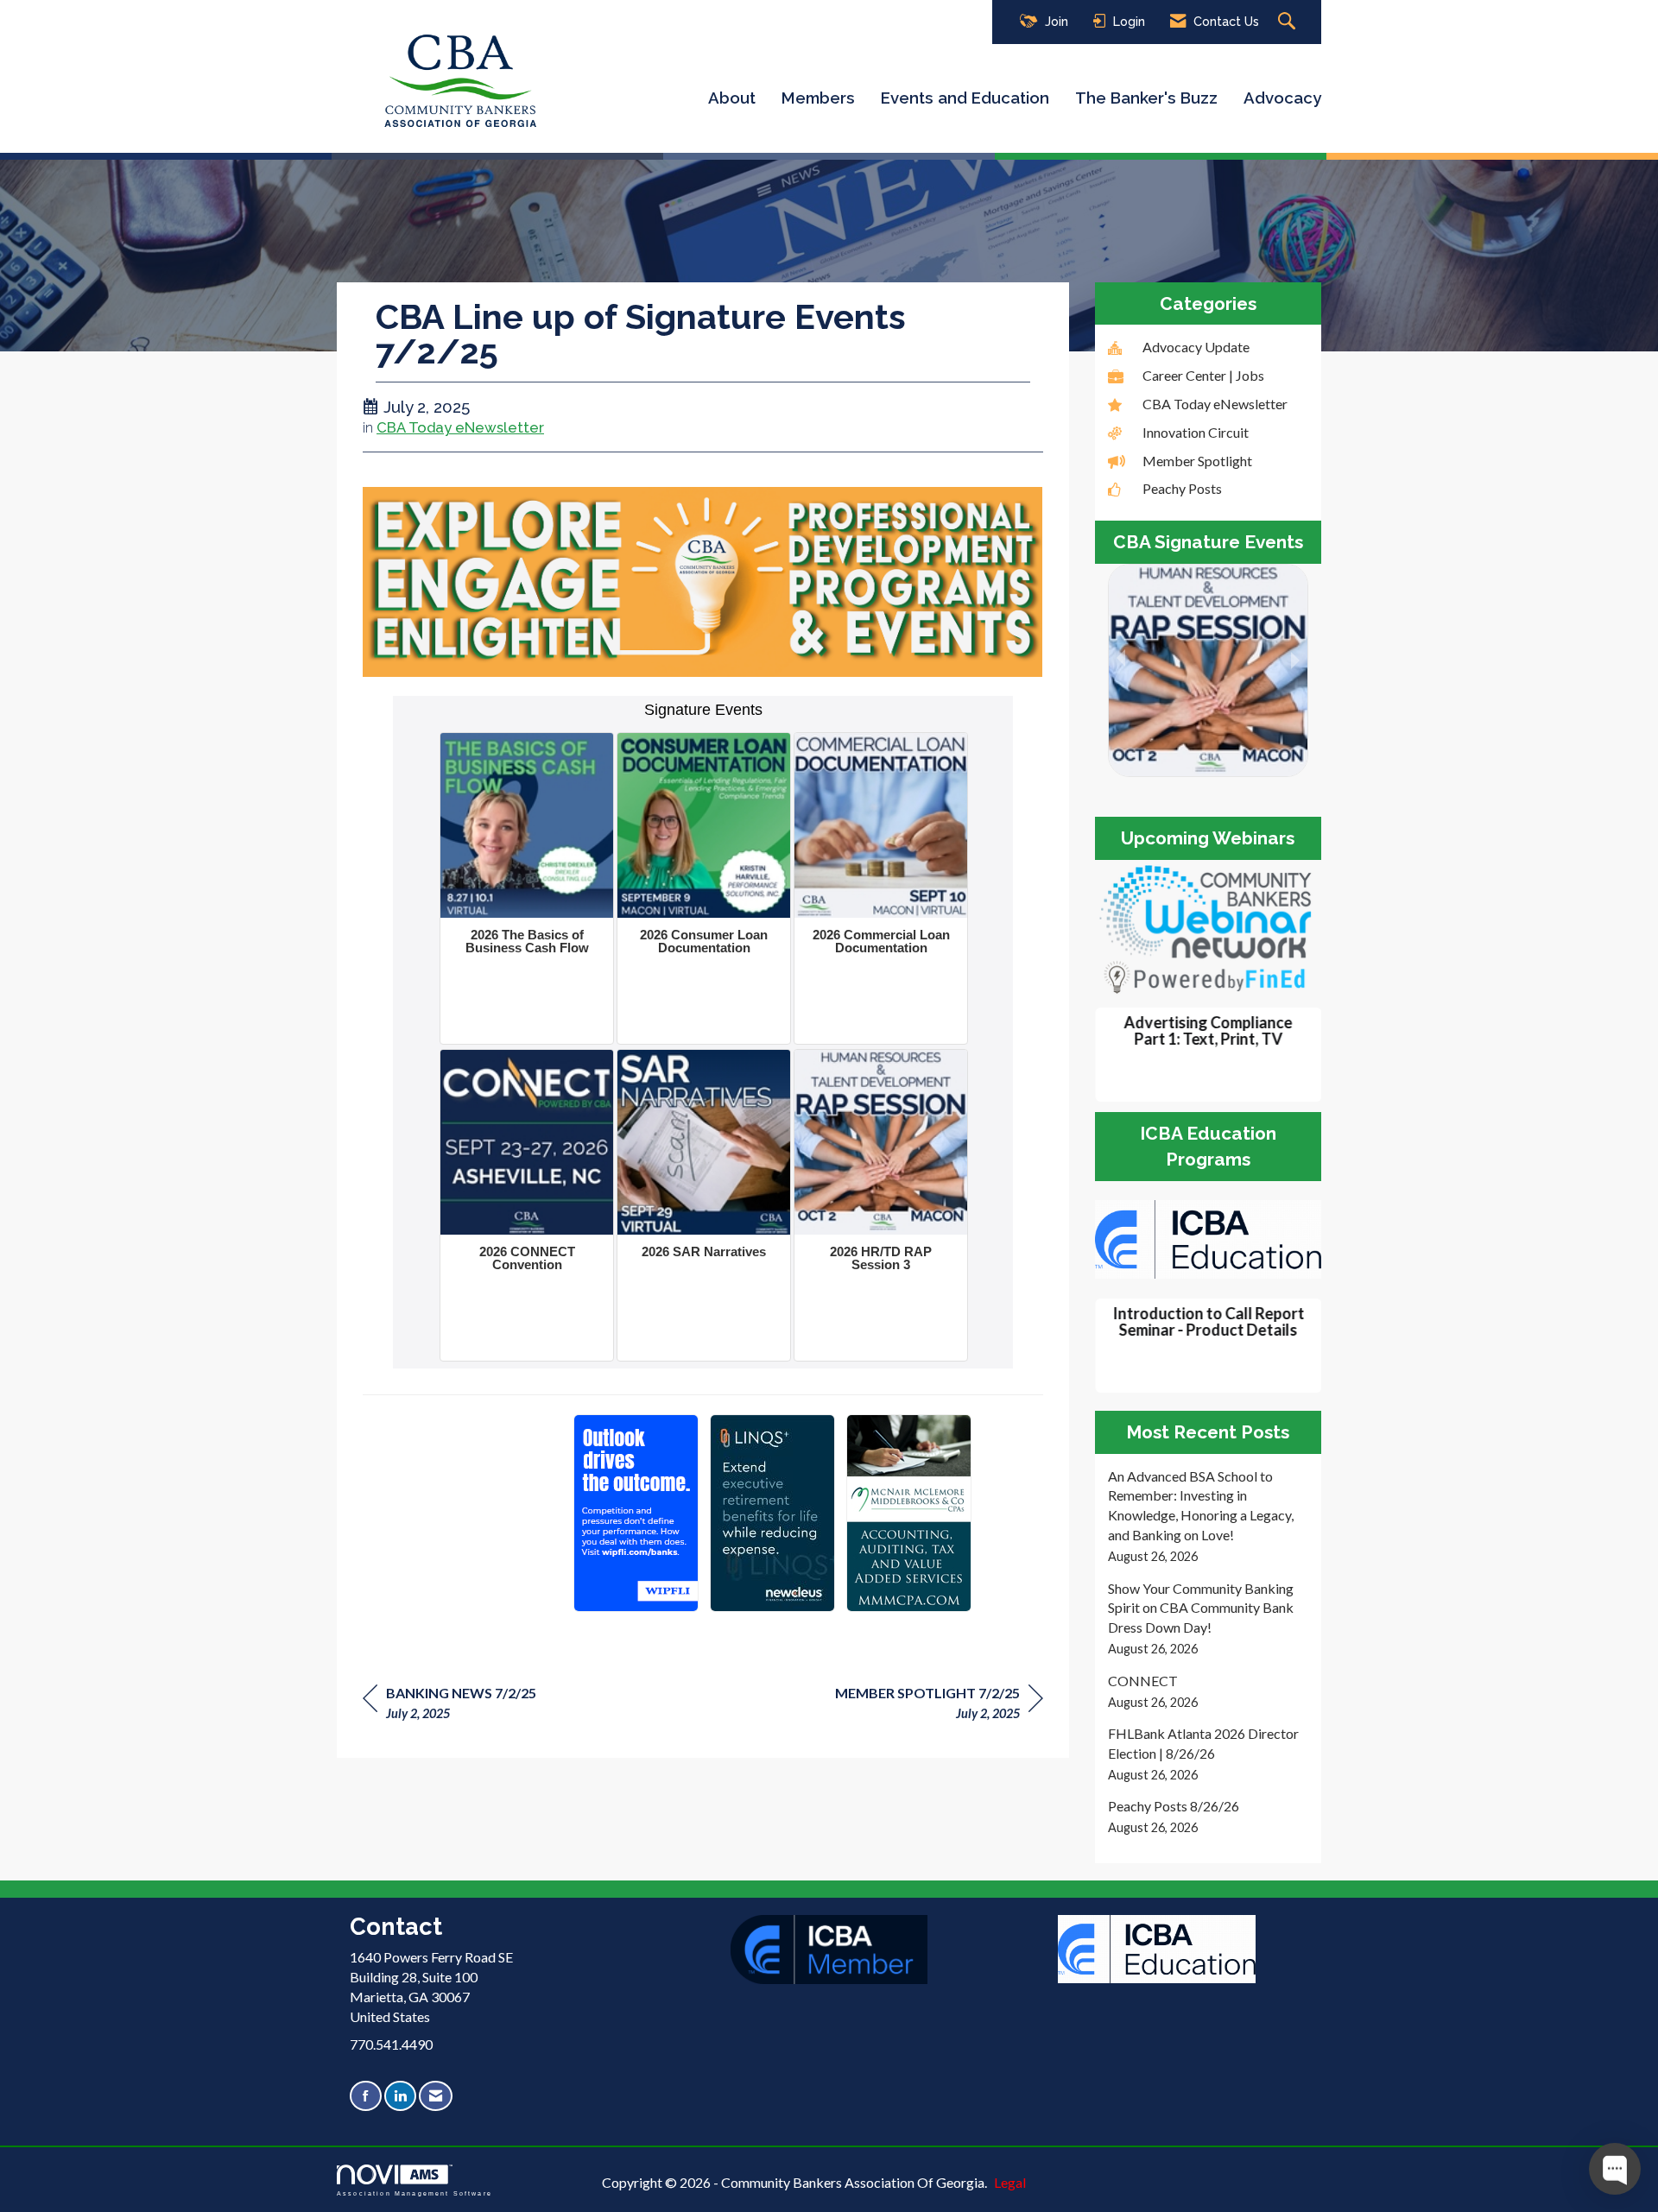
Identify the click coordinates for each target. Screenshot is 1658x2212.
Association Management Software (414, 2193)
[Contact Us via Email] (436, 2096)
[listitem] (1209, 1517)
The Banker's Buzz (1146, 98)
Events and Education (965, 98)
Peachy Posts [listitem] (1182, 488)
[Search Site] (1289, 22)
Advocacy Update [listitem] (1196, 347)
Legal (1010, 2182)
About (732, 98)
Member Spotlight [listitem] (1197, 461)
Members (818, 98)
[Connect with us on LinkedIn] (400, 2096)
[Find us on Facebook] (366, 2096)
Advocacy (1282, 98)
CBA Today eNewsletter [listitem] (1215, 404)
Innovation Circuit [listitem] (1196, 432)
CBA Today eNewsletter (460, 427)
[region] (939, 1706)
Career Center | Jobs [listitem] (1203, 375)
